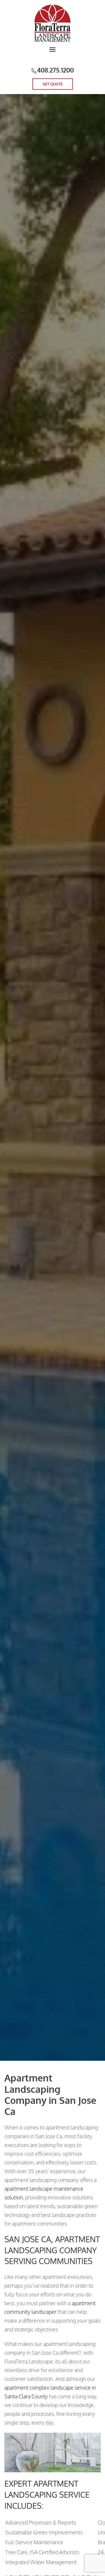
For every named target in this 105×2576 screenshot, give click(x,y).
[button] (52, 53)
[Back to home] (52, 23)
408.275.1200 (55, 70)
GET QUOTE (53, 84)
